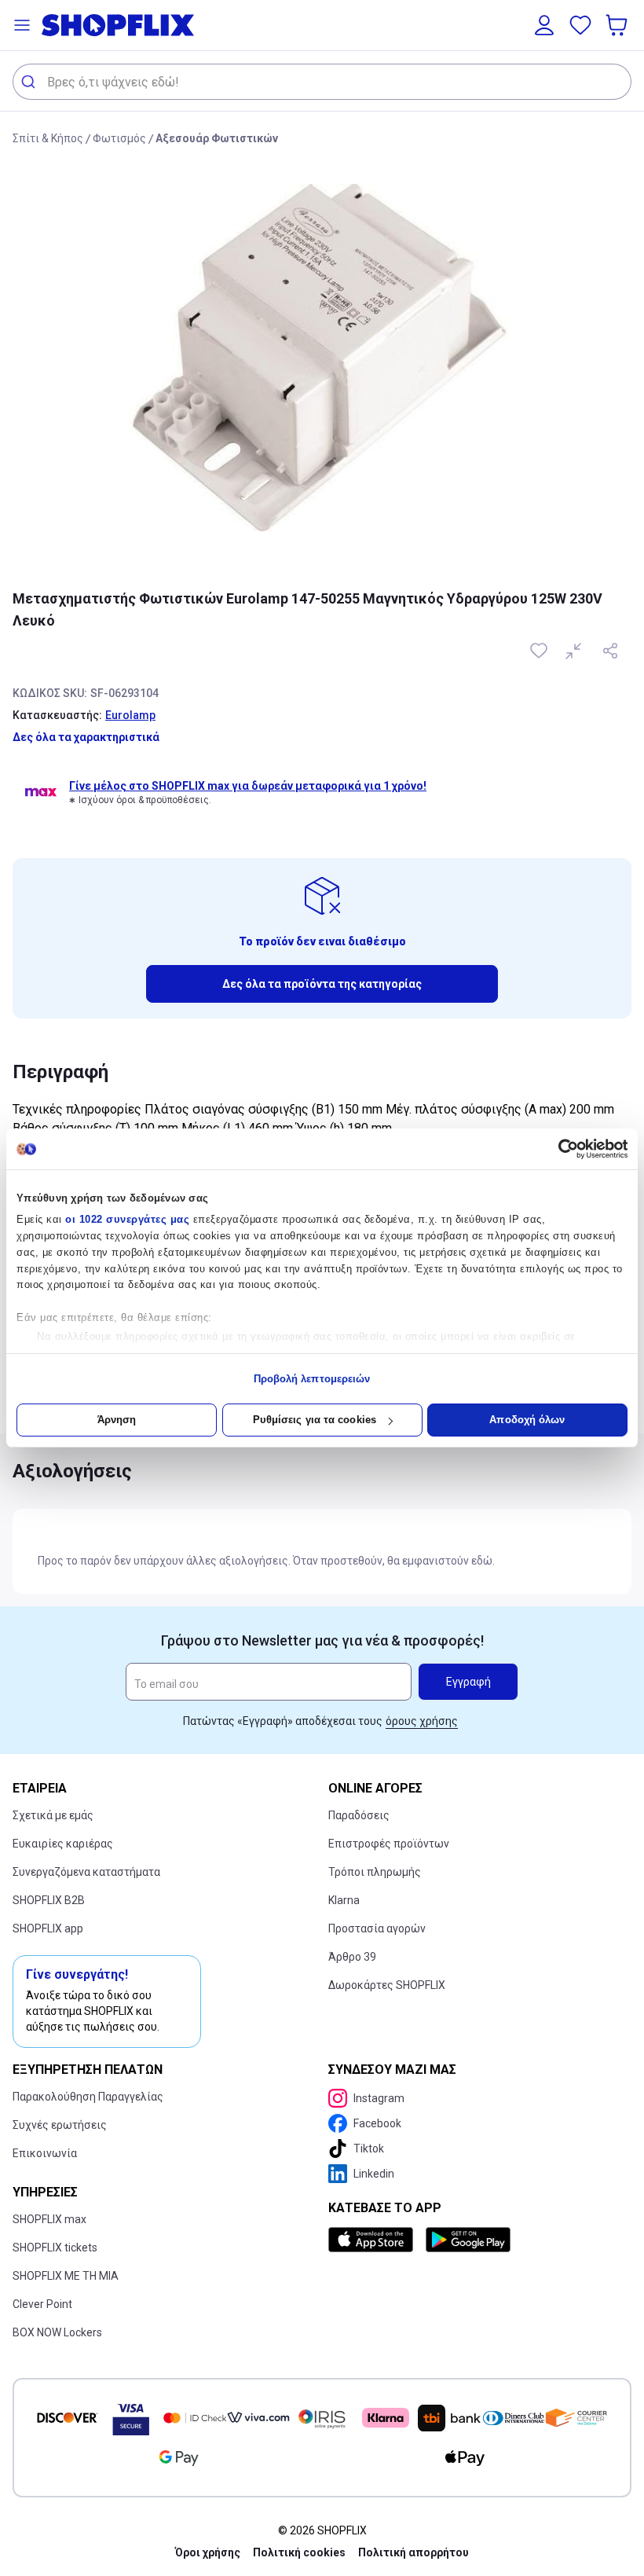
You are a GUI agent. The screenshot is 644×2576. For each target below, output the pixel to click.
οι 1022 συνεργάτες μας (127, 1219)
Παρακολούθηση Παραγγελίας (88, 2097)
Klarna (344, 1900)
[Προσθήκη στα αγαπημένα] (540, 651)
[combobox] (322, 82)
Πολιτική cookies (299, 2552)
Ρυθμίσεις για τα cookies (315, 1420)
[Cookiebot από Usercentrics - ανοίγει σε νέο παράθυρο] (559, 1149)
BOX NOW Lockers (57, 2332)
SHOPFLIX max (49, 2219)
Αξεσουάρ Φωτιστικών (217, 138)
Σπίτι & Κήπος (48, 138)
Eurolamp (130, 715)
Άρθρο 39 (352, 1957)
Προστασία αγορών (377, 1928)
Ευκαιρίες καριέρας (63, 1844)
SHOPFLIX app (48, 1928)
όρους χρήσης (422, 1721)
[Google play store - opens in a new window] (468, 2240)
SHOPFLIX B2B (49, 1900)
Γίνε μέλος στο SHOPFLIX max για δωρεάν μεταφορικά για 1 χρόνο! (248, 786)
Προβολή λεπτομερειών (312, 1379)
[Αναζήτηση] (30, 82)
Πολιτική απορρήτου (413, 2552)
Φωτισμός (119, 138)
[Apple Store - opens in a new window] (374, 2240)
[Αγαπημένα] (580, 25)
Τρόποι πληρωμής (375, 1872)
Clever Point (42, 2304)
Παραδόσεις (359, 1815)
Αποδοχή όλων (527, 1420)
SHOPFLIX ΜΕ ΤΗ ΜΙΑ (66, 2276)
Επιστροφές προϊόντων (389, 1844)
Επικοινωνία (45, 2153)
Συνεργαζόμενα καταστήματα (86, 1872)
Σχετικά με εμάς (53, 1815)
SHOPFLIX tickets (55, 2248)
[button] (22, 25)
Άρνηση (117, 1420)
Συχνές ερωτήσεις (60, 2125)
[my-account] (544, 25)
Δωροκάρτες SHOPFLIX (387, 1985)
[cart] (618, 25)
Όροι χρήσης (208, 2552)
